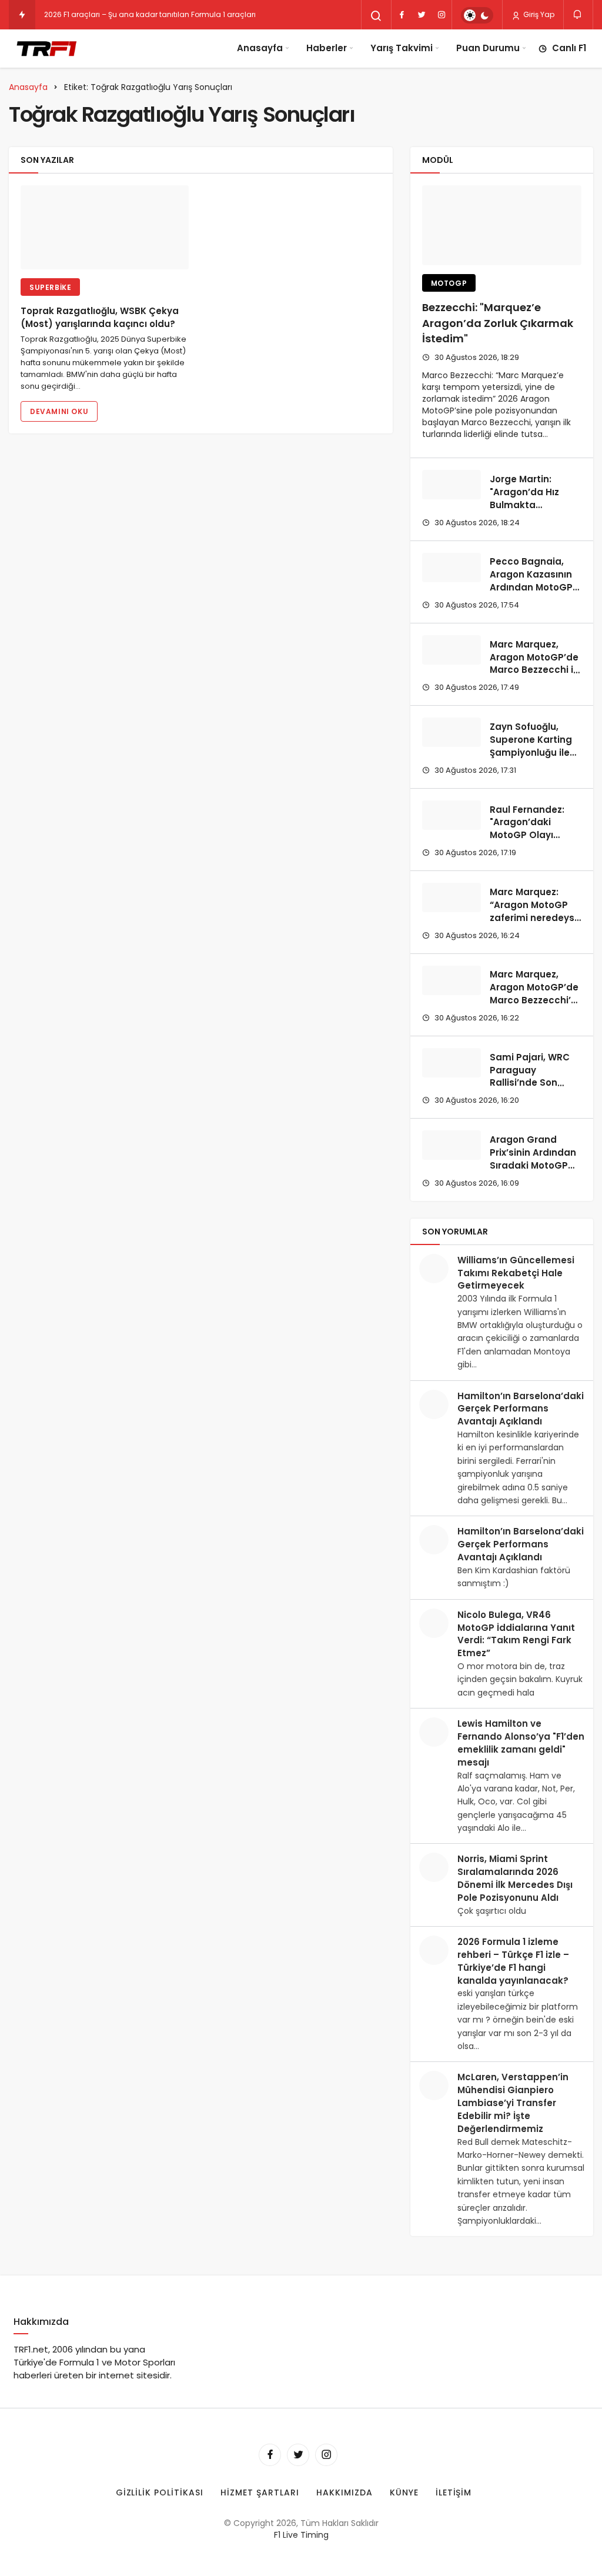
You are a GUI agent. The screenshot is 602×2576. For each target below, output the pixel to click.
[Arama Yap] (376, 16)
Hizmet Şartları (260, 2492)
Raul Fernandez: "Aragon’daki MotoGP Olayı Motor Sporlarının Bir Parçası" (530, 835)
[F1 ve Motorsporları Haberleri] (46, 48)
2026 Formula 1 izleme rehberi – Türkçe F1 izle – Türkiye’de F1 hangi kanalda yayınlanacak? (513, 1961)
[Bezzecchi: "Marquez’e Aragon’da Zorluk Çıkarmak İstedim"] (502, 225)
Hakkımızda (345, 2492)
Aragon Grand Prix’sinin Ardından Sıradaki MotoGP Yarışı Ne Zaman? (533, 1159)
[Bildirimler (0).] (578, 14)
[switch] (477, 15)
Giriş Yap (538, 14)
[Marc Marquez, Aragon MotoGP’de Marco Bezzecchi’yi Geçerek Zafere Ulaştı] (451, 980)
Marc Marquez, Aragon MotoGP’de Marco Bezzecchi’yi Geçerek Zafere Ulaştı (534, 1000)
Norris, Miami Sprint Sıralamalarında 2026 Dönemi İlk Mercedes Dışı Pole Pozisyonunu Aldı (515, 1878)
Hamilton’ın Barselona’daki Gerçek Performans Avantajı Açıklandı (521, 1409)
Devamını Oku (59, 411)
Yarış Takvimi (402, 48)
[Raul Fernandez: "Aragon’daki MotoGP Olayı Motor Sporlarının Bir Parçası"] (451, 815)
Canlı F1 (569, 48)
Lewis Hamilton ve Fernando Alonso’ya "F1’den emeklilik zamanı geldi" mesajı (521, 1743)
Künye (404, 2492)
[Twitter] (422, 15)
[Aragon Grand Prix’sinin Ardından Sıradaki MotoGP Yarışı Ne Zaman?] (451, 1145)
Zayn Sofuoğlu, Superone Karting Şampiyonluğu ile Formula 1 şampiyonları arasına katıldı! (531, 759)
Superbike (50, 287)
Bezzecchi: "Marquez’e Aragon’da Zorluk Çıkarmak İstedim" (498, 323)
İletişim (454, 2492)
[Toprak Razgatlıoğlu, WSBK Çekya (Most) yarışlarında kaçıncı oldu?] (105, 227)
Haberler (327, 48)
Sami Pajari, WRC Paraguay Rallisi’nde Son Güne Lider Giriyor (531, 1076)
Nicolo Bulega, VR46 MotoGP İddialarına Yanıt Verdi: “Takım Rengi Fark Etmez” (516, 1634)
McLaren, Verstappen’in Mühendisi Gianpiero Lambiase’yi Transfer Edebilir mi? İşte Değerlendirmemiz (513, 2103)
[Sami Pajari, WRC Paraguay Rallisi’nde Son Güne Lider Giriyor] (451, 1063)
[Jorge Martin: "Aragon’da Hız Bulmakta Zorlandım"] (451, 485)
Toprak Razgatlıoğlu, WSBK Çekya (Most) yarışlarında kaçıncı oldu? (100, 317)
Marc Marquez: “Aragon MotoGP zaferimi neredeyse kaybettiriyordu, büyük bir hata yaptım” (535, 924)
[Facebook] (402, 15)
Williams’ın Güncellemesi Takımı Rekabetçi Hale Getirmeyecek (516, 1273)
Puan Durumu (488, 48)
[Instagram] (442, 15)
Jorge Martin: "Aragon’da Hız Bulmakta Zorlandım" (524, 498)
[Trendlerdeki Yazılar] (22, 15)
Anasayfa (260, 48)
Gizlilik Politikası (160, 2492)
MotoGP (449, 283)
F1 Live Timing (301, 2535)
